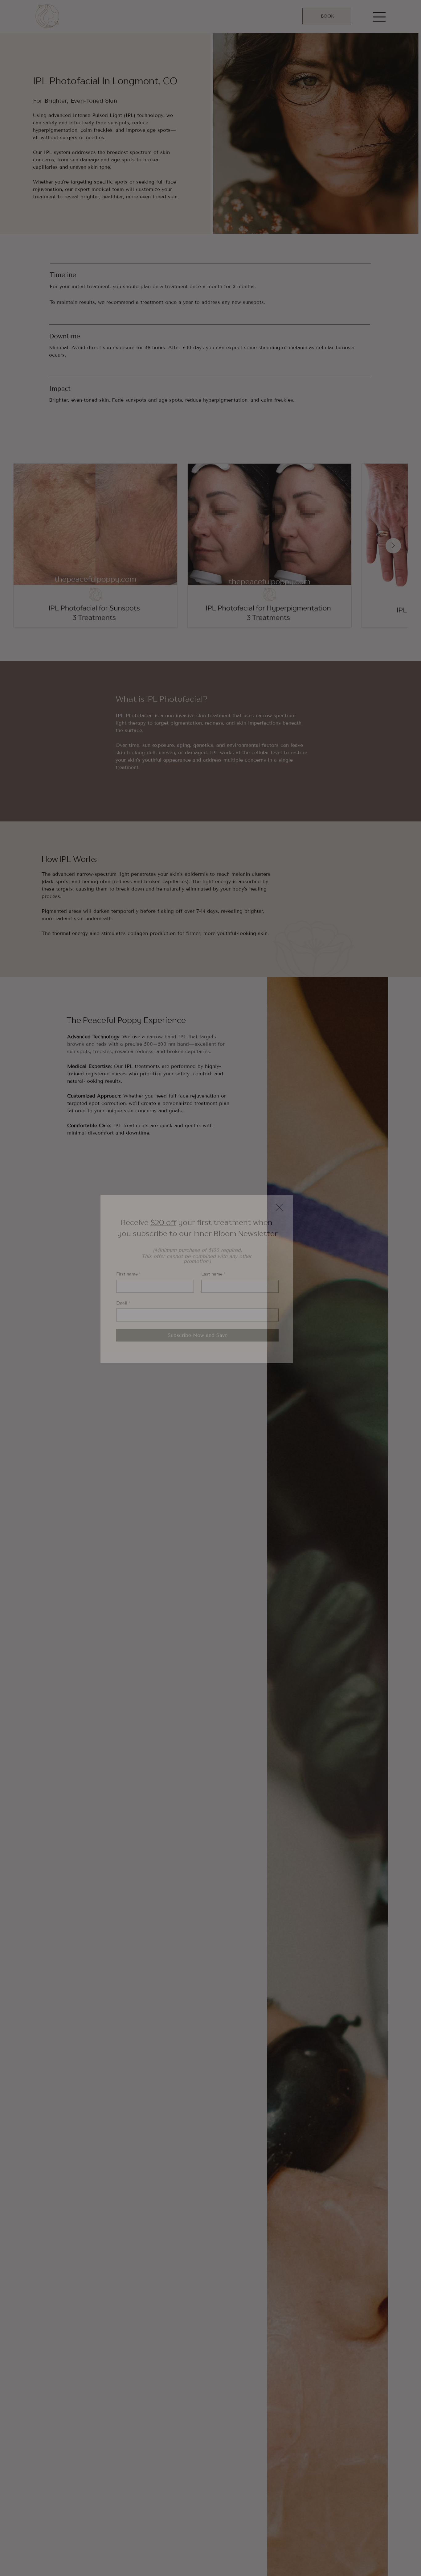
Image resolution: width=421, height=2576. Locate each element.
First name (128, 1274)
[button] (279, 1208)
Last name (213, 1274)
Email (123, 1303)
